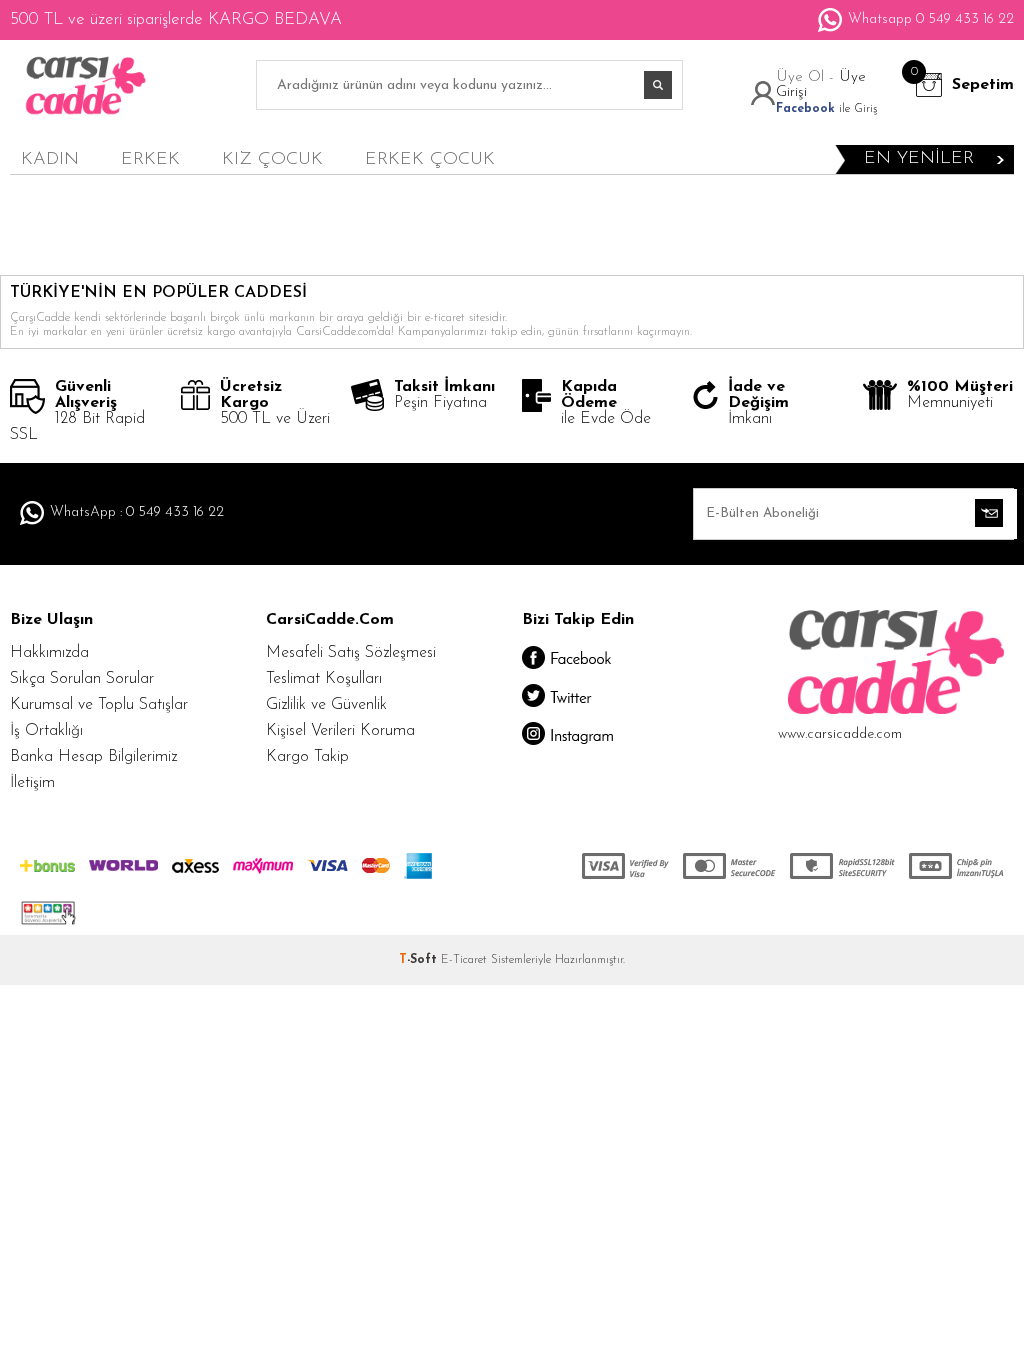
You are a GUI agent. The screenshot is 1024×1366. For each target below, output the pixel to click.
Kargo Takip (307, 757)
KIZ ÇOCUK (272, 160)
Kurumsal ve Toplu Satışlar (99, 705)
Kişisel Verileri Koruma (340, 731)
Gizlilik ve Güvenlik (326, 705)
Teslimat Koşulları (324, 679)
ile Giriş (826, 109)
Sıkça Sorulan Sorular (82, 679)
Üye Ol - (807, 77)
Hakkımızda (49, 653)
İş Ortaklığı (46, 731)
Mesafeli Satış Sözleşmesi (351, 653)
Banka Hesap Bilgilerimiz (93, 757)
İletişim (32, 783)
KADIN (50, 160)
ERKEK (150, 160)
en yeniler (919, 159)
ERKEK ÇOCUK (430, 160)
